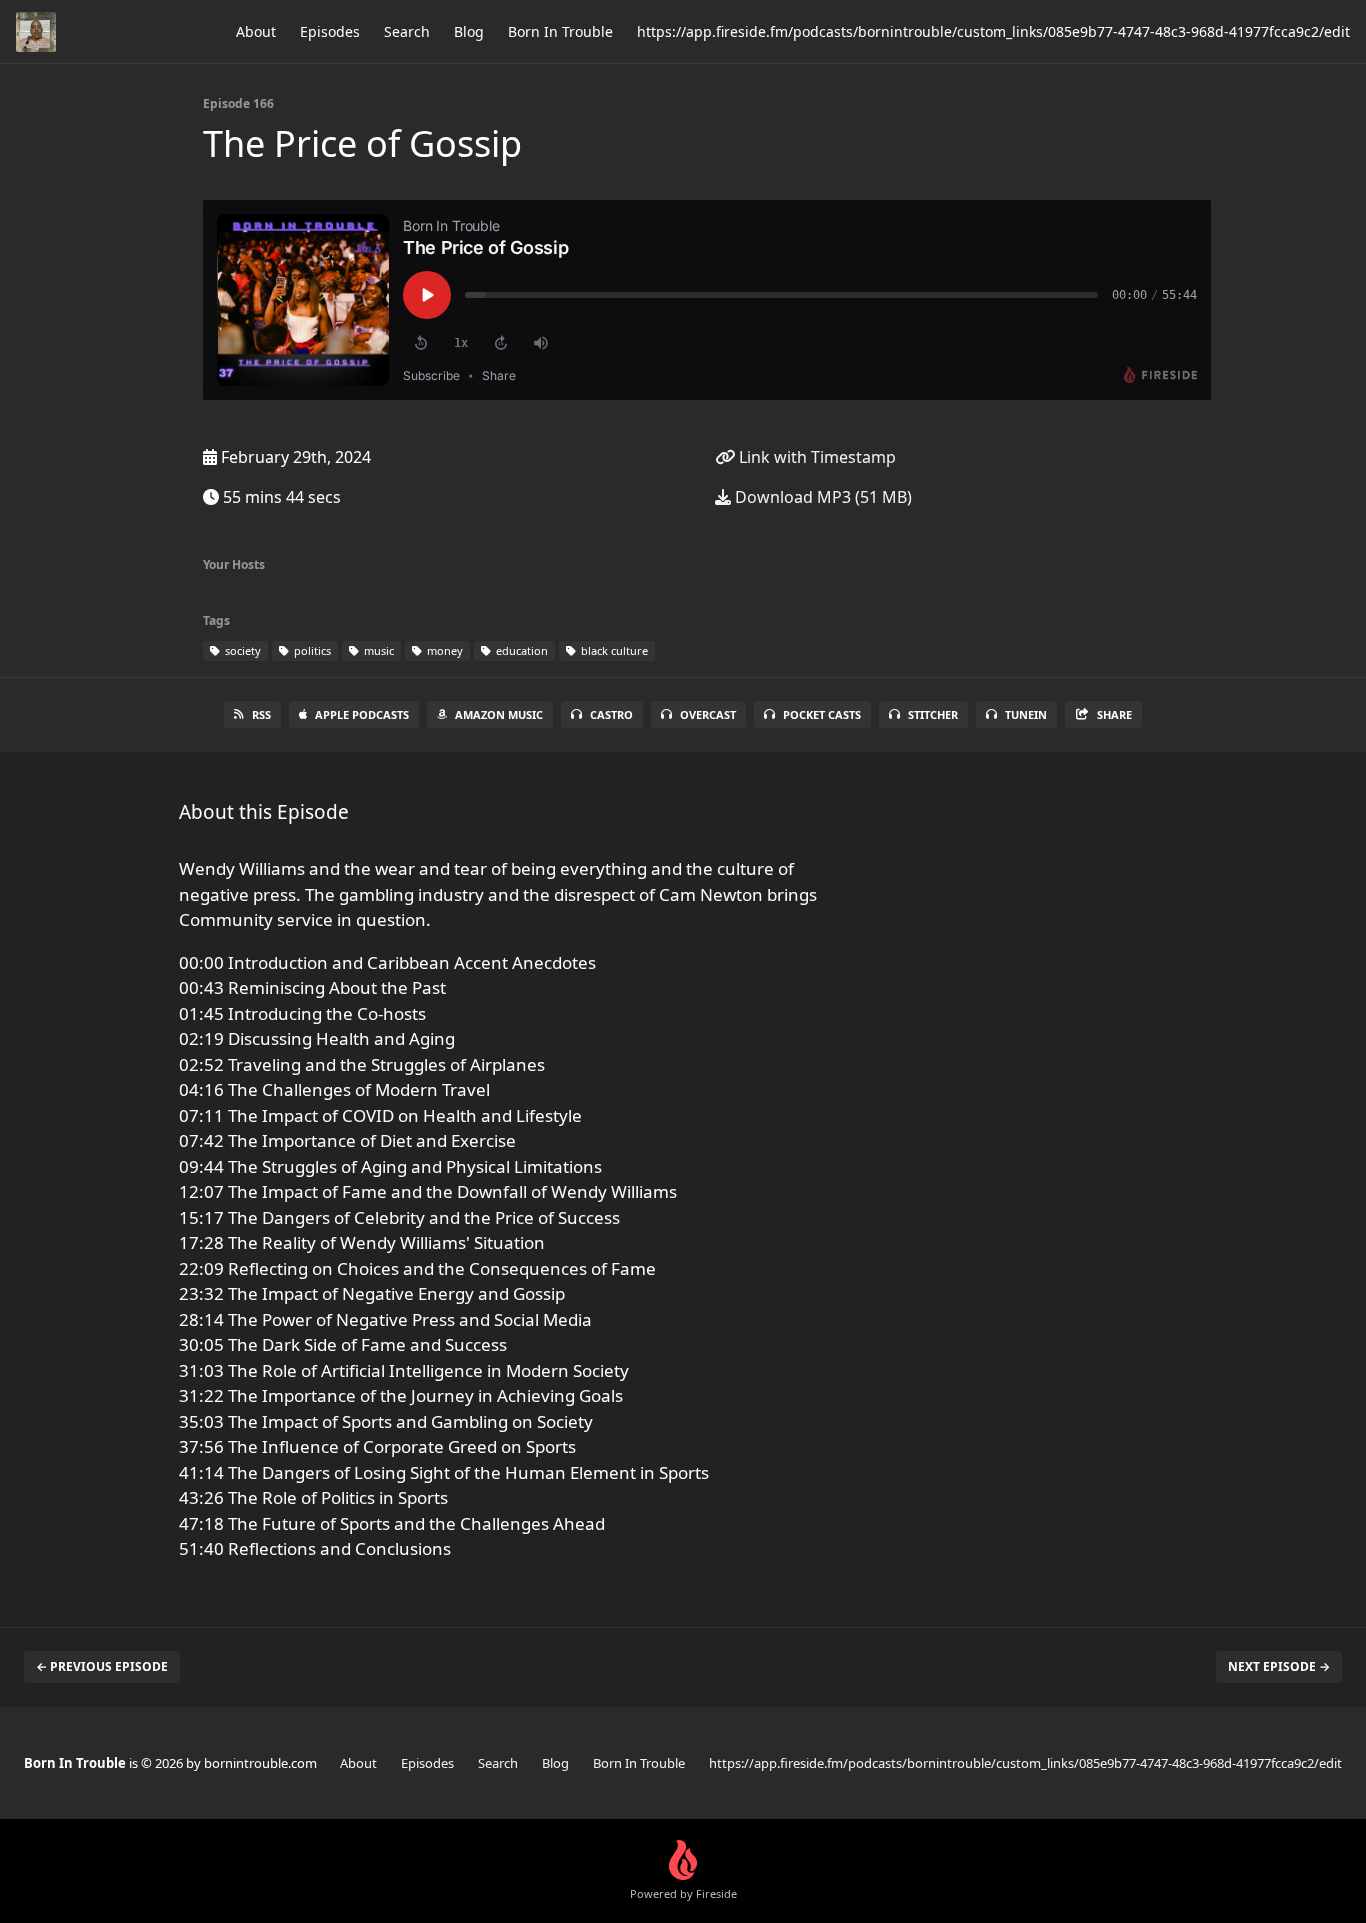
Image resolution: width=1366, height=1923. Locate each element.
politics (311, 650)
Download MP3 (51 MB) (821, 497)
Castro (611, 714)
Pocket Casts (822, 714)
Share (1114, 714)
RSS (261, 714)
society (241, 650)
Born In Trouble (560, 31)
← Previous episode (102, 1666)
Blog (469, 31)
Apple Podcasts (362, 714)
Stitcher (933, 714)
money (443, 650)
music (377, 650)
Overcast (708, 714)
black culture (613, 650)
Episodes (330, 31)
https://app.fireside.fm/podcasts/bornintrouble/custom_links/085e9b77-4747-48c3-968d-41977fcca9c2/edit (993, 31)
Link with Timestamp (815, 457)
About (256, 31)
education (520, 650)
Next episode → (1279, 1666)
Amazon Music (499, 714)
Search (407, 31)
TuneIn (1026, 714)
